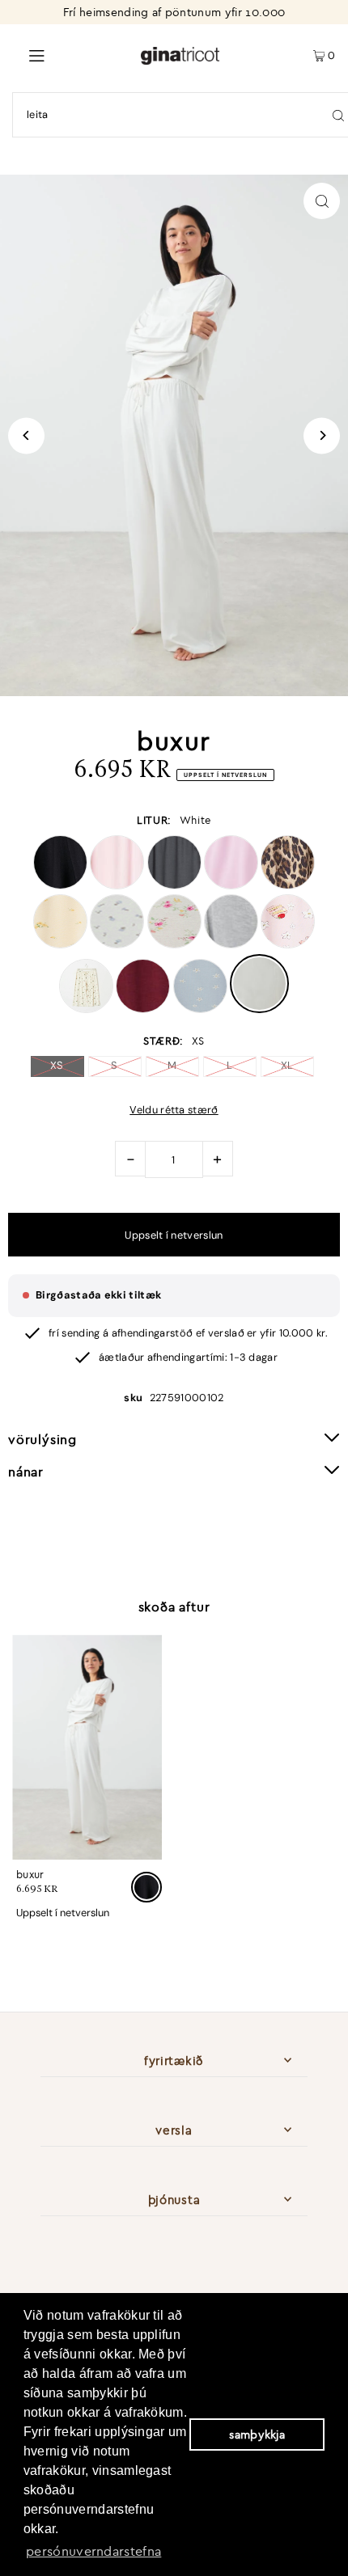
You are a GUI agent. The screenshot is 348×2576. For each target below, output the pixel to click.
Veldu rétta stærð (174, 1111)
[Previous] (26, 435)
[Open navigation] (70, 54)
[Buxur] (87, 1747)
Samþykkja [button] (257, 2435)
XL (287, 1065)
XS (57, 1065)
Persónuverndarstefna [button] (93, 2551)
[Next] (322, 435)
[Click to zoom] (322, 201)
